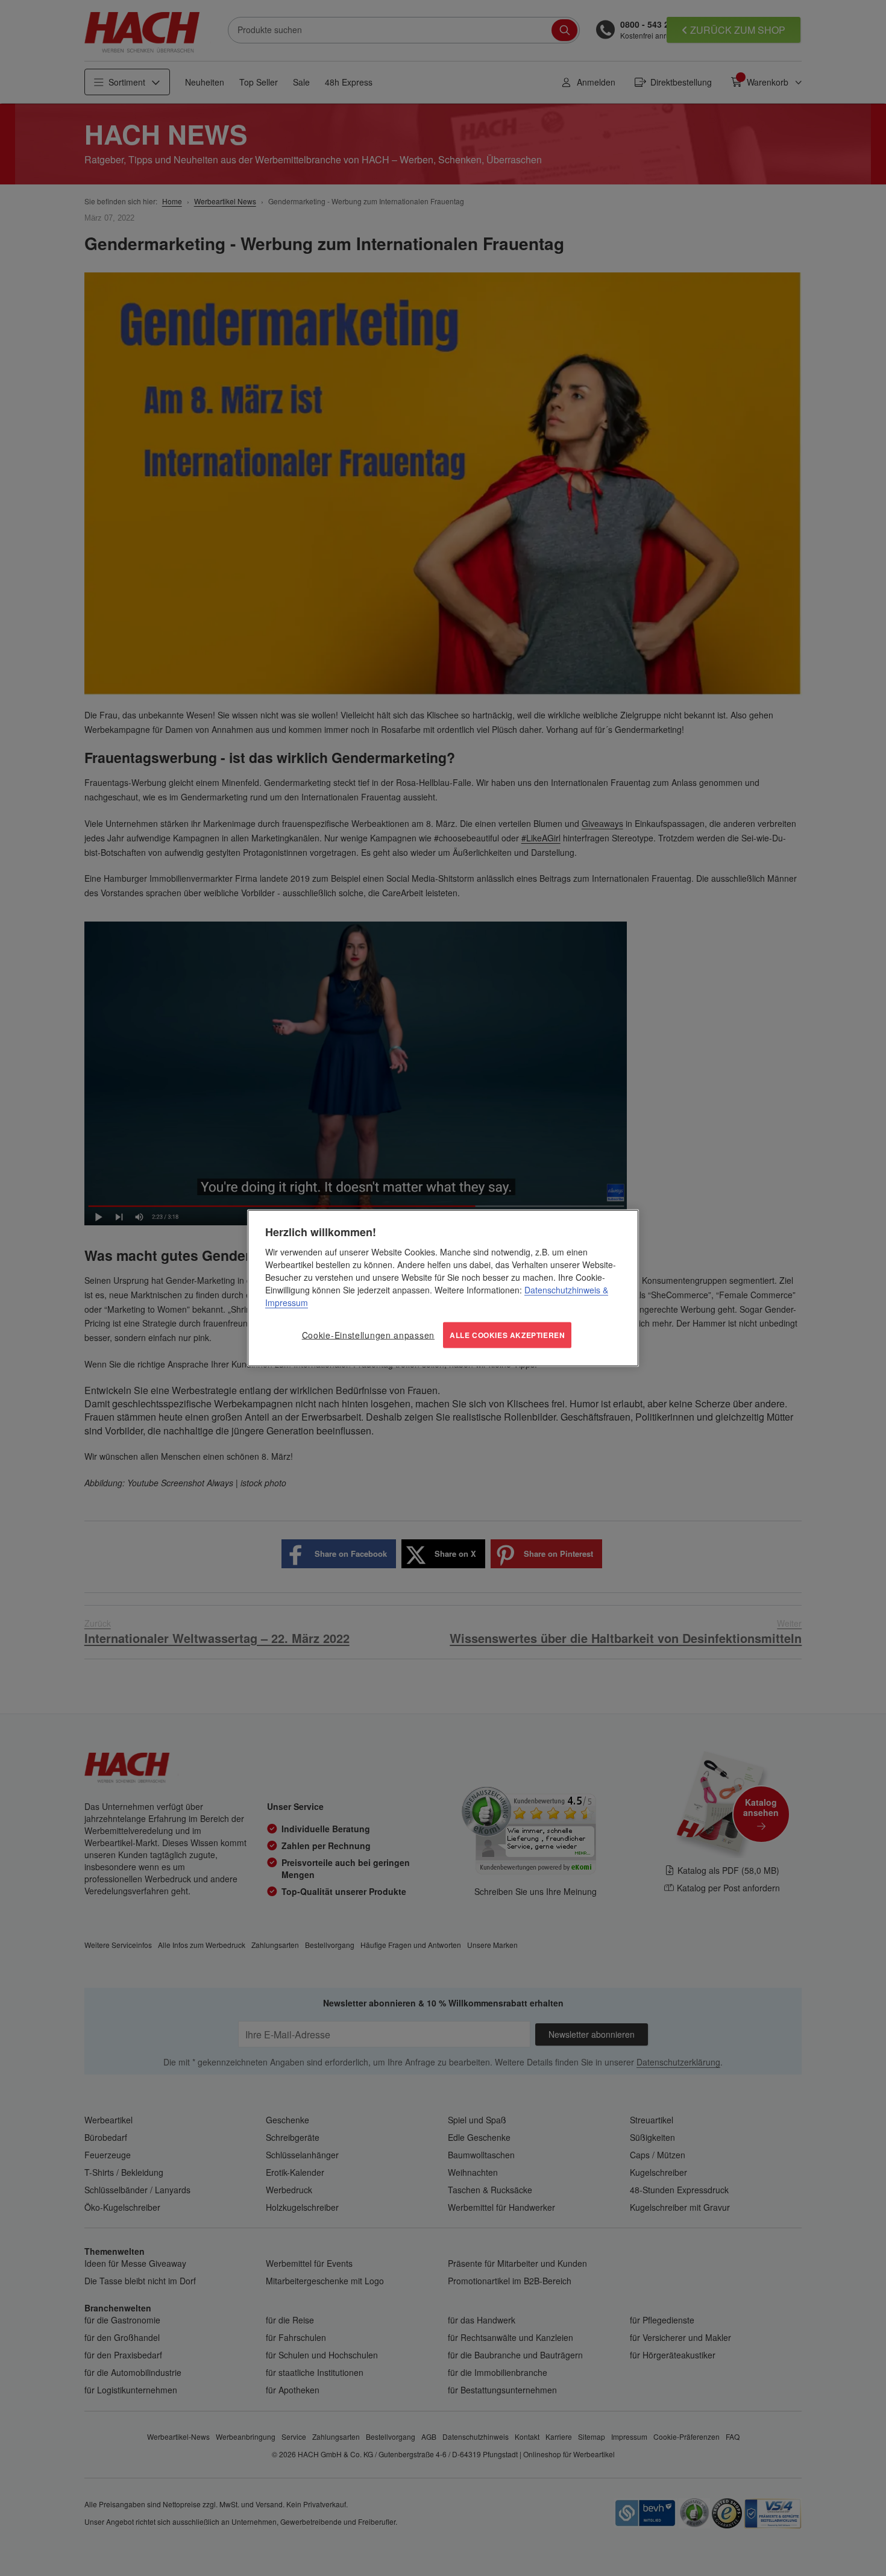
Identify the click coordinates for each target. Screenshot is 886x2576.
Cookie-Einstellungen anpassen (368, 1335)
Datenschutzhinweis (562, 1290)
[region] (443, 1288)
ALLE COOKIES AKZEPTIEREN (507, 1335)
